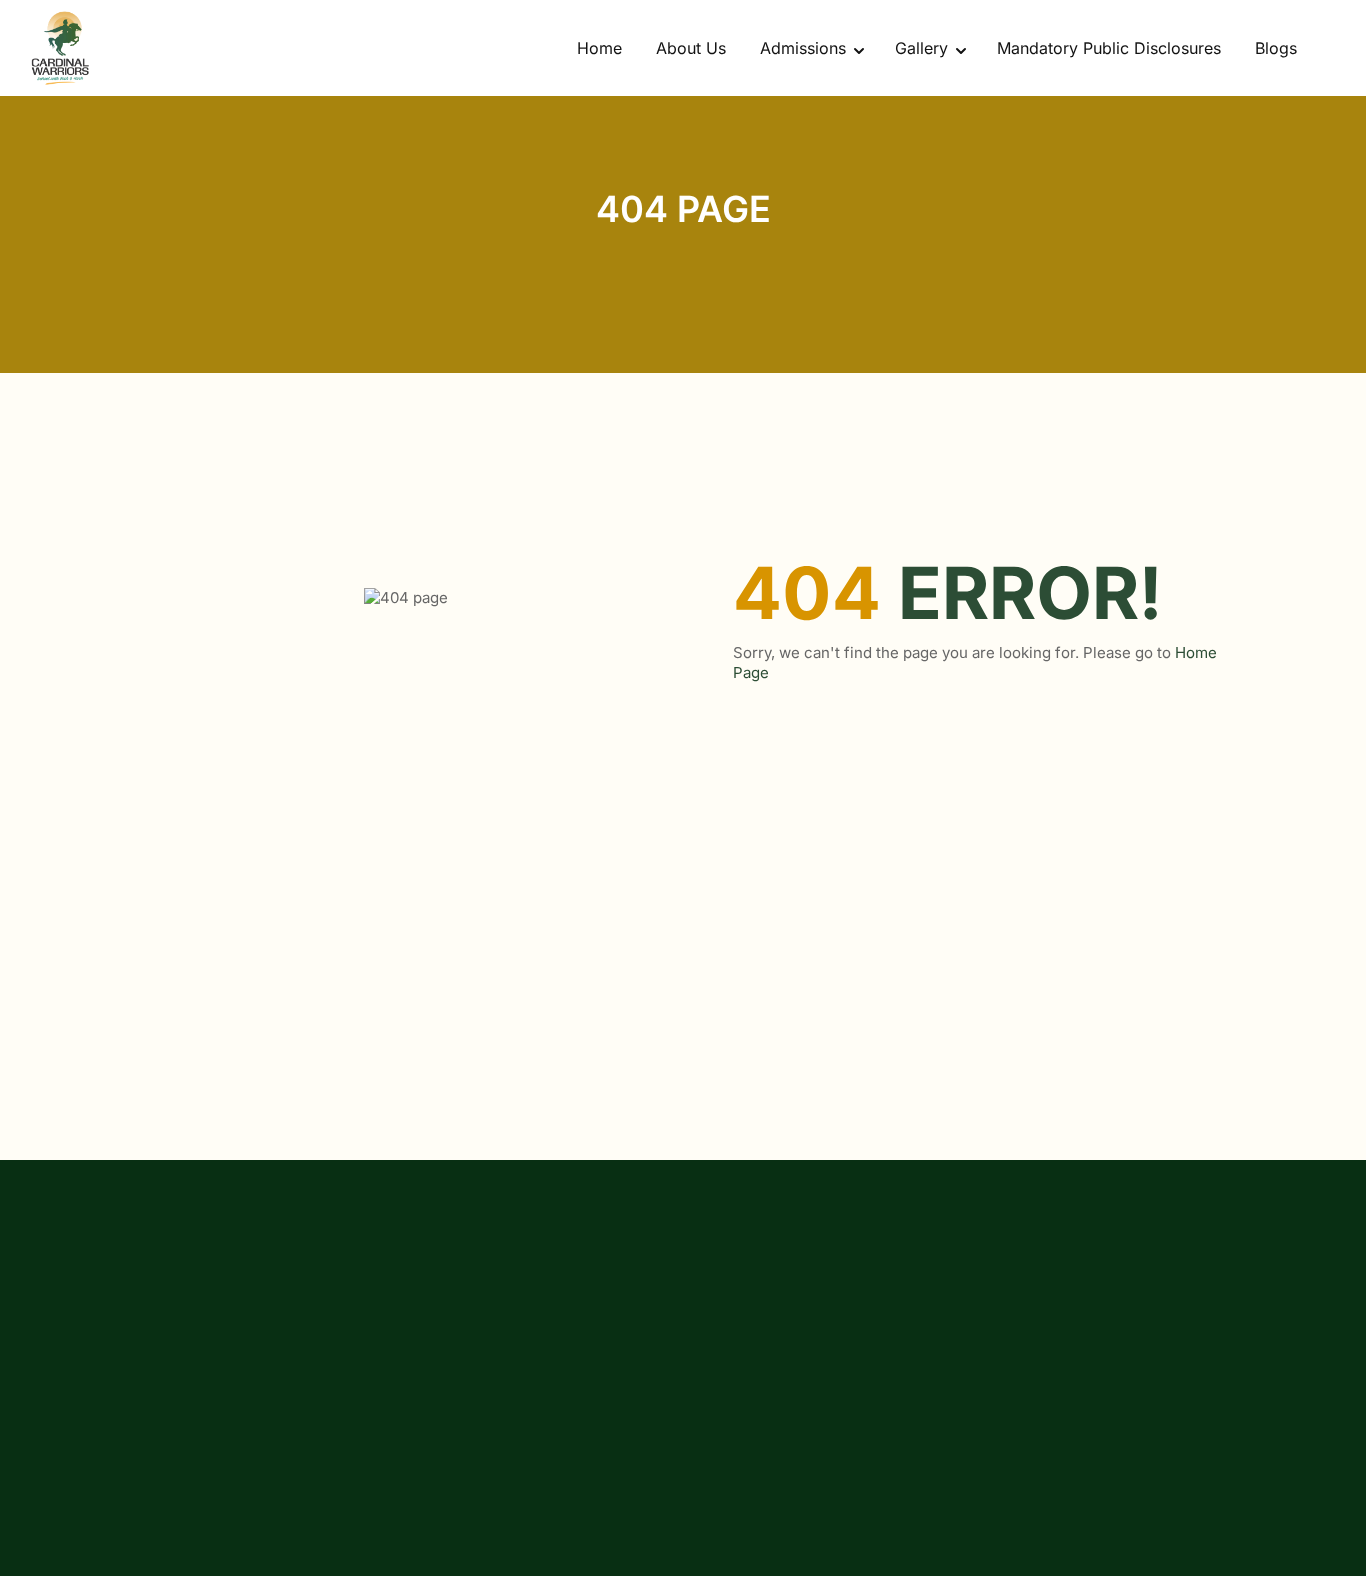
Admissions (803, 48)
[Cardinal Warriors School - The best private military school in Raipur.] (60, 48)
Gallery (921, 48)
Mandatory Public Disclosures (1109, 48)
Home (599, 48)
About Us (691, 48)
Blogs (1276, 48)
